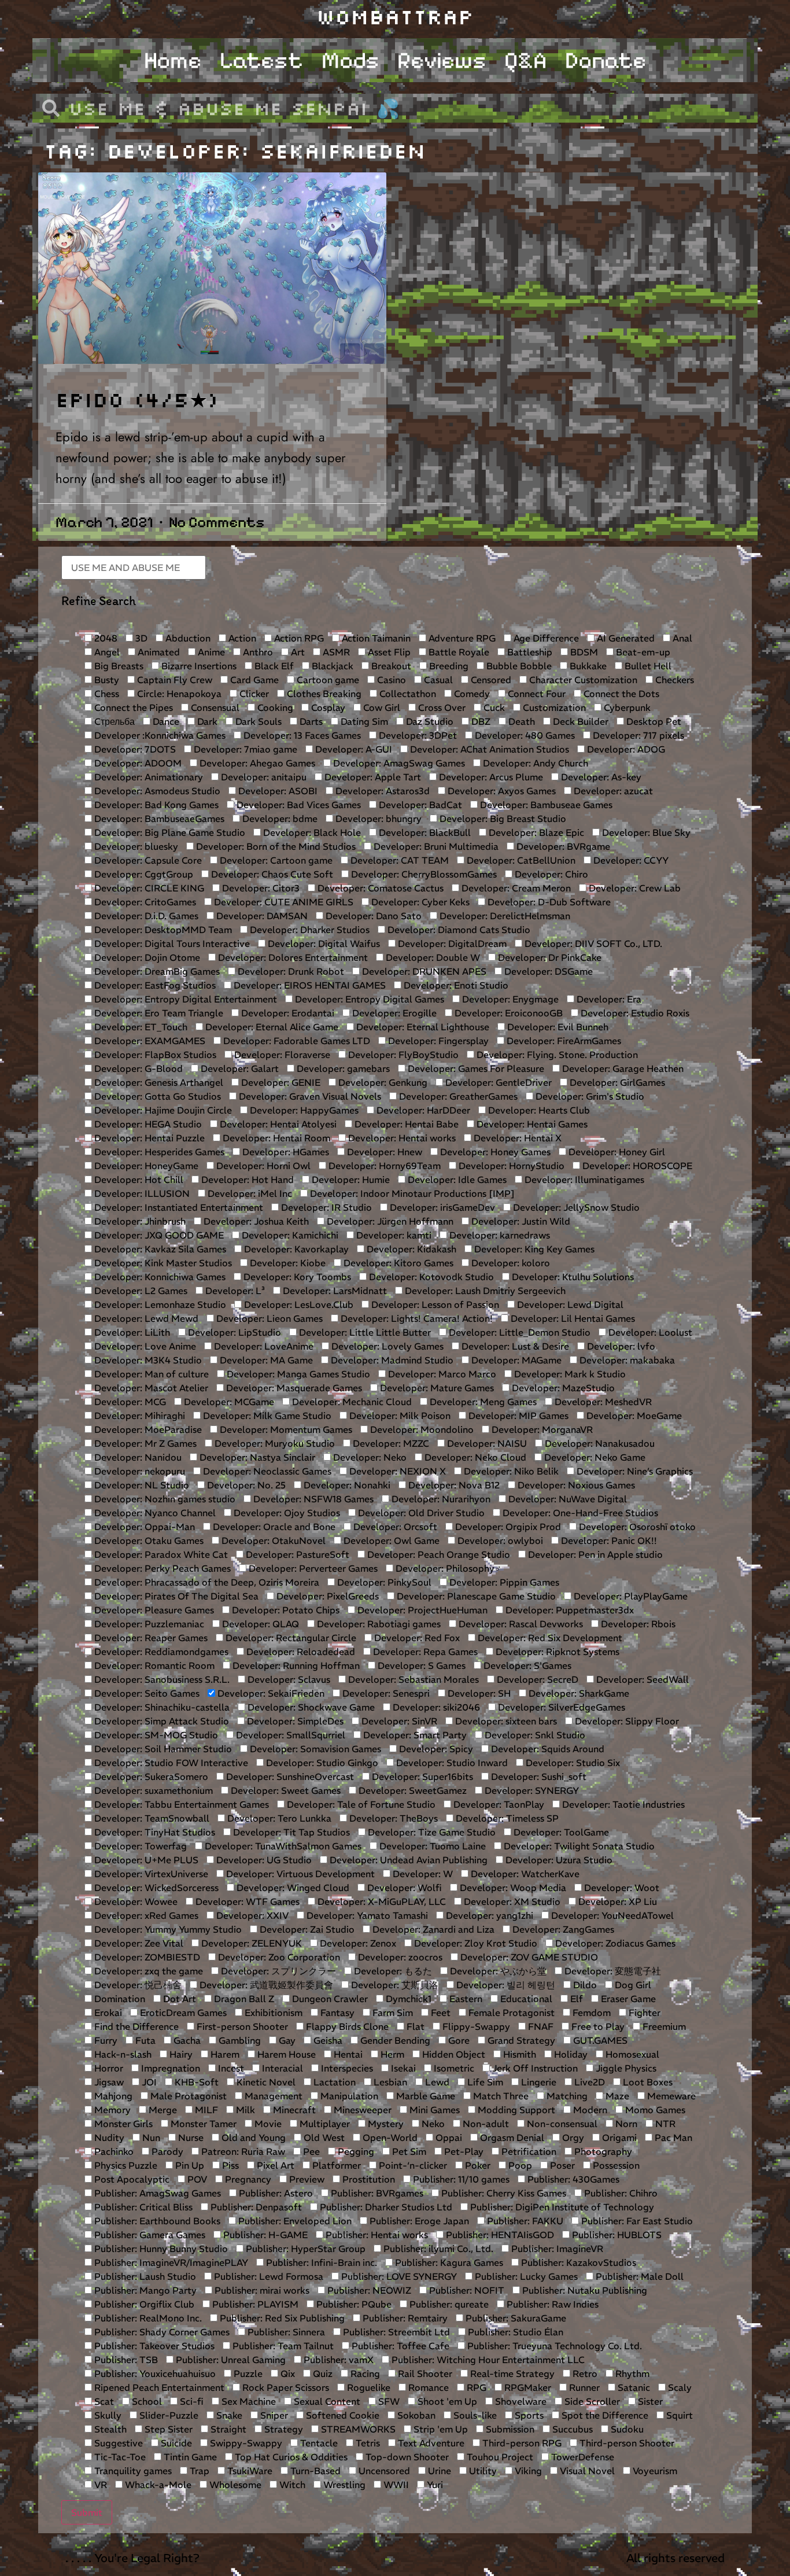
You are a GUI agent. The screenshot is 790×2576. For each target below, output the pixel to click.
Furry (105, 2040)
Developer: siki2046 (435, 1707)
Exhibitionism (272, 2013)
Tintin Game (189, 2457)
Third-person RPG (521, 2443)
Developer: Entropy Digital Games (368, 999)
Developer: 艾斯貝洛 (394, 1985)
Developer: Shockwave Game (310, 1707)
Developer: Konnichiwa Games (159, 1277)
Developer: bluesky (135, 846)
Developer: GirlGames (616, 1082)
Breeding (448, 666)
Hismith (518, 2054)
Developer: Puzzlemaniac (148, 1624)
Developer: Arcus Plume (490, 777)
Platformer (335, 2165)
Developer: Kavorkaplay (295, 1249)
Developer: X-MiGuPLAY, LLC (381, 1901)
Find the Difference (135, 2026)
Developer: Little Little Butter (364, 1332)
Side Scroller (591, 2401)
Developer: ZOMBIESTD (146, 1957)
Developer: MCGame (228, 1402)
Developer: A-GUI (352, 749)
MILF (205, 2110)
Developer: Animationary (147, 777)
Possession (615, 2165)
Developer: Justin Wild (520, 1221)
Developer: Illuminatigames (583, 1180)
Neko (432, 2124)
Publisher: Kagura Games (448, 2262)
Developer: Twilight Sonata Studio (578, 1846)
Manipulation (348, 2096)
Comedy (471, 694)
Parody (166, 2151)
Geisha (327, 2040)
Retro (584, 2374)
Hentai (347, 2054)
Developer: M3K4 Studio (147, 1360)
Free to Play (597, 2026)
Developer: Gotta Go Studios (156, 1096)
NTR (664, 2124)
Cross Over (441, 707)
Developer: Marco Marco (441, 1374)
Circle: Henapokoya (178, 694)
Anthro (257, 652)
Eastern (465, 1999)
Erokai (107, 2013)
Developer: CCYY (630, 860)
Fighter (643, 2013)
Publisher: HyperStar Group (304, 2249)
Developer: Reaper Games (150, 1638)
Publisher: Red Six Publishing (281, 2318)
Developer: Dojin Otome (146, 957)
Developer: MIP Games (517, 1416)
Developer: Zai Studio (306, 1929)
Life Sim (484, 2082)
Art (297, 652)
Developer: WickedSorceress (155, 1888)
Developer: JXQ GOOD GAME (158, 1235)
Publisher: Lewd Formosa (267, 2276)
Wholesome (234, 2485)
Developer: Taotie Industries (622, 1804)
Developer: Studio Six (572, 1763)
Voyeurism (654, 2471)
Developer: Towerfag (139, 1846)
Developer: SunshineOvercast (289, 1777)
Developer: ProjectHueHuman (421, 1610)
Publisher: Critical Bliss (142, 2207)
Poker (477, 2165)
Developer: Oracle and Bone (273, 1527)
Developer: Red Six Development (549, 1638)
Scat (103, 2401)
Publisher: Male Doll (638, 2276)
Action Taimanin (375, 638)
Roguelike (368, 2387)
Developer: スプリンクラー (277, 1971)
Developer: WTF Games (246, 1901)
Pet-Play (463, 2151)
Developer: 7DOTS (134, 749)
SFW (388, 2401)
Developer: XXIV (251, 1915)
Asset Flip (388, 652)
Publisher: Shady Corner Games (161, 2332)
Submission (509, 2429)
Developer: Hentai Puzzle (148, 1138)
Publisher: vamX (337, 2360)
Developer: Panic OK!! (608, 1541)
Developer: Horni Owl (262, 1166)
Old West (323, 2138)
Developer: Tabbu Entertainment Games (180, 1804)
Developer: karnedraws (499, 1235)
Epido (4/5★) (137, 399)
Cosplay (327, 707)
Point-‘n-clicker (412, 2165)
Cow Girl (381, 707)
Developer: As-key (600, 777)
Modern (589, 2110)
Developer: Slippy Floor (626, 1721)
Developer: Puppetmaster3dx (568, 1610)
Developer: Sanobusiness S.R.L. (161, 1679)
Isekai (402, 2068)
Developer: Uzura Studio (558, 1860)
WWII (395, 2485)
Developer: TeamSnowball (151, 1818)
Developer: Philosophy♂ (447, 1568)
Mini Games (433, 2110)
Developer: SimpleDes (294, 1721)
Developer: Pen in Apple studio (594, 1554)
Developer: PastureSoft (296, 1554)
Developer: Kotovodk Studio (430, 1277)
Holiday (570, 2054)
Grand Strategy (520, 2040)
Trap (198, 2471)
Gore (458, 2040)
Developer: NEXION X (396, 1471)
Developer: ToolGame (560, 1832)
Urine (438, 2471)
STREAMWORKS (357, 2429)
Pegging (355, 2151)
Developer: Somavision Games (314, 1749)
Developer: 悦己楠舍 (137, 1985)
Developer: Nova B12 (453, 1485)
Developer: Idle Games (456, 1180)
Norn (625, 2124)
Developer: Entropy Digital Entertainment (184, 999)
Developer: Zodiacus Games (614, 1943)
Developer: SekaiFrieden (270, 1693)
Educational (525, 1999)
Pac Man (672, 2138)
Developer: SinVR (398, 1721)
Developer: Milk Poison (399, 1416)
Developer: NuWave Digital (566, 1499)
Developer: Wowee (135, 1901)
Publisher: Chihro (620, 2193)
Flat (414, 2026)
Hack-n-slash (122, 2054)
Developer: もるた (392, 1971)
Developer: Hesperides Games (158, 1152)
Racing (364, 2374)
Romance (427, 2387)
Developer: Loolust (649, 1332)
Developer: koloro (510, 1263)
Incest (230, 2068)
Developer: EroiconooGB (507, 1013)
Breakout (390, 666)
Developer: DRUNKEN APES (423, 971)
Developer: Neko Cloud (474, 1457)
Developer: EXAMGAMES (149, 1041)
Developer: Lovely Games (386, 1346)
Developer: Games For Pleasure (475, 1068)
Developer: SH (478, 1693)
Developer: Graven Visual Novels (309, 1096)
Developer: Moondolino (421, 1429)
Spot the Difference (604, 2415)
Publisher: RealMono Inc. (147, 2318)
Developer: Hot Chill (138, 1180)
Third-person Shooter (626, 2443)
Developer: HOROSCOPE (636, 1166)
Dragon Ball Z (243, 1999)
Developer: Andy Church (534, 763)
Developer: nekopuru (139, 1471)
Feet (440, 2013)
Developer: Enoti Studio (455, 985)
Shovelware (520, 2401)
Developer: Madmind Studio (391, 1360)
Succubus (571, 2429)
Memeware (670, 2096)
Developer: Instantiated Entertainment (178, 1207)
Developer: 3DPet (417, 735)
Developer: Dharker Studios (309, 930)
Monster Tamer (202, 2124)
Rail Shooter (424, 2374)
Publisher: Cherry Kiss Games (503, 2193)
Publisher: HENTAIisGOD (499, 2235)
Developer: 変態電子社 (612, 1971)
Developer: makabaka (626, 1360)
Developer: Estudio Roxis (634, 1013)
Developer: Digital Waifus (323, 944)
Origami (618, 2138)
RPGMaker (527, 2387)
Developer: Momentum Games (285, 1429)
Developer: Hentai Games (531, 1124)
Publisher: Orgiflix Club (143, 2304)
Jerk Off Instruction (534, 2068)
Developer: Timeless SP (506, 1818)
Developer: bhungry (377, 819)
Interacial (281, 2068)
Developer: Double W (432, 957)
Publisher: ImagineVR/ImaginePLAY (170, 2262)
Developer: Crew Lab (634, 888)
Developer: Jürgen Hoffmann (389, 1221)
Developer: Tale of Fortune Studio (360, 1804)
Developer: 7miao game (244, 749)
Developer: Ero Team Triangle (158, 1013)
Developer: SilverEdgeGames (560, 1707)
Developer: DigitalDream (451, 944)
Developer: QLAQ (259, 1624)
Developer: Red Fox (416, 1638)
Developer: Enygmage (509, 999)
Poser (561, 2165)
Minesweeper (361, 2110)
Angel (106, 652)
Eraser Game (627, 1999)
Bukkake (587, 666)
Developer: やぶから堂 (497, 1971)
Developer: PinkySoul (383, 1582)
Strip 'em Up (440, 2429)
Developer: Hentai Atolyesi (277, 1124)
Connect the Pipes (132, 707)
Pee (310, 2151)
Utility (482, 2471)
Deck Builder (579, 721)
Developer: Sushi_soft (538, 1777)
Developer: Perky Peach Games (161, 1568)
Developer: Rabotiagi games (378, 1624)
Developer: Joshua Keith (255, 1221)
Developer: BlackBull (424, 832)
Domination (119, 1999)
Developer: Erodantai (287, 1013)
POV (196, 2179)
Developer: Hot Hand (246, 1180)
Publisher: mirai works (261, 2290)
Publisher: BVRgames (376, 2193)
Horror (108, 2068)
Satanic (633, 2387)
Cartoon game (327, 680)
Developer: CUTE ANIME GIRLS (283, 902)
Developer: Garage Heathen (622, 1068)
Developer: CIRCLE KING (148, 888)
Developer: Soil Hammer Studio (162, 1749)
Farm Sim (392, 2013)
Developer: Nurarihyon (440, 1499)
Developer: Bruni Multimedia (435, 846)
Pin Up (189, 2165)
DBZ (480, 721)
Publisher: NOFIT (466, 2290)
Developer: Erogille (393, 1013)
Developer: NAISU (486, 1443)
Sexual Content (326, 2401)
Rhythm (631, 2374)
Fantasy (336, 2013)
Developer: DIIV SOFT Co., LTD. (592, 944)
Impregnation (169, 2068)
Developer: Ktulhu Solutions (572, 1277)
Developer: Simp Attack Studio (160, 1721)
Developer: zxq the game (147, 1971)
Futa (144, 2040)
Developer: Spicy (435, 1749)
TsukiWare (249, 2471)
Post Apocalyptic (131, 2179)
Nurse (190, 2138)
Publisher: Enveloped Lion (294, 2221)
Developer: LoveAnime (263, 1346)
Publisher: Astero (275, 2193)
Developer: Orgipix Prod (507, 1527)
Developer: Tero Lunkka (278, 1818)
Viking (527, 2471)
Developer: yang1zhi (488, 1915)
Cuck (493, 707)
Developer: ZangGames (562, 1929)
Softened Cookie (342, 2415)
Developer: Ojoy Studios (286, 1513)
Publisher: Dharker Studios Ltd (385, 2207)
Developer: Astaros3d (381, 791)
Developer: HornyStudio (510, 1166)
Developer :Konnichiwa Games (159, 735)
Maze (616, 2096)
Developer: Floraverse (281, 1055)
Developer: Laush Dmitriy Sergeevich (484, 1291)
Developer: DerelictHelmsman (504, 916)
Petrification (528, 2151)
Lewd (436, 2082)
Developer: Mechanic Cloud (351, 1402)
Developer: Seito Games (146, 1693)
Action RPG (298, 638)
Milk (244, 2110)
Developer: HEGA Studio (147, 1124)
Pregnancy (247, 2179)
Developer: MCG (129, 1402)
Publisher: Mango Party (144, 2290)
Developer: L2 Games (140, 1291)
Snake (228, 2415)
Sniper (273, 2415)
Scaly (679, 2387)
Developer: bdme (279, 819)
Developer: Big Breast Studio (502, 819)
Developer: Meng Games (482, 1402)
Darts (310, 721)
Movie (267, 2124)
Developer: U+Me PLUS (145, 1860)
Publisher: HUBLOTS (616, 2235)
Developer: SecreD (536, 1679)
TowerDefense (582, 2457)
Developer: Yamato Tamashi (366, 1915)
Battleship (529, 652)
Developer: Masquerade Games (293, 1388)
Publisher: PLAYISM (254, 2304)
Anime (210, 652)
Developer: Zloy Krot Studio (475, 1943)
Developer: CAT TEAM (398, 860)
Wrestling (343, 2485)
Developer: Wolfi (403, 1888)
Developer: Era (608, 999)
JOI (148, 2082)
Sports (528, 2415)
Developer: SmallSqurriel (289, 1735)
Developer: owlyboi (499, 1541)
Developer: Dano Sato (372, 916)
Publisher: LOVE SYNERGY (398, 2276)
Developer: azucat (612, 791)
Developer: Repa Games (424, 1652)
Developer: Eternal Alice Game (271, 1027)
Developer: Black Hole (311, 832)
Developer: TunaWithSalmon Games (282, 1846)
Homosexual (631, 2054)
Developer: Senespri (385, 1693)
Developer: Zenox (357, 1943)
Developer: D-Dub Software (548, 902)
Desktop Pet (653, 721)
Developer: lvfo (620, 1346)
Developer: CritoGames (144, 902)
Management (272, 2096)
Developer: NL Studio (141, 1485)
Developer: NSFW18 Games (312, 1499)
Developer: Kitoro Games (397, 1263)
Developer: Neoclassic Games (266, 1471)
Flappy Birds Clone (346, 2026)
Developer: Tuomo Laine (431, 1846)
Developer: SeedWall (641, 1679)
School (146, 2401)
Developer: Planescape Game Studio (475, 1596)
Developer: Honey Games (494, 1152)
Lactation (333, 2082)
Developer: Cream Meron (515, 888)
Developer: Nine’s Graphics (634, 1471)
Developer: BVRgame (562, 846)
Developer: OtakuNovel (272, 1541)
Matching (566, 2096)
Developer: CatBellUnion (520, 860)
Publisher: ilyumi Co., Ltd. (437, 2249)
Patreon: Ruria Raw (242, 2151)
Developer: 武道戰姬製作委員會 (265, 1985)
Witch (291, 2485)
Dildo (584, 1985)
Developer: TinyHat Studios (154, 1832)
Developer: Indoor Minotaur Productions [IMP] (411, 1193)
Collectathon (407, 694)
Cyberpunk (626, 707)
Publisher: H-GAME (264, 2235)
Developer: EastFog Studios (154, 985)
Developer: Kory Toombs (296, 1277)
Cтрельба (113, 721)
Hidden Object (453, 2054)
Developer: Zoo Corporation (278, 1957)
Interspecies (346, 2068)
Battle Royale (458, 652)
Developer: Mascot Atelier (150, 1388)
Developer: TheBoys (392, 1818)
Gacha (186, 2040)
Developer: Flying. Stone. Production (556, 1055)
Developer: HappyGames (303, 1110)
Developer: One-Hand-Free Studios (579, 1513)
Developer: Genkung (382, 1082)
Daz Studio (429, 721)
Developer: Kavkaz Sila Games (159, 1249)
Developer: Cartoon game (275, 860)
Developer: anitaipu (263, 777)
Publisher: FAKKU (524, 2221)
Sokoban (415, 2415)
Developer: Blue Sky (645, 832)
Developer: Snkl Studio (534, 1735)
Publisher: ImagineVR (556, 2249)
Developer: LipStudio (233, 1332)
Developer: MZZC (390, 1443)
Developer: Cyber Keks (419, 902)
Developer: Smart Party (414, 1735)
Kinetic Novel (265, 2082)
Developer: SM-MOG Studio (155, 1735)
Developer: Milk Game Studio (266, 1416)
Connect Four (536, 694)
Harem (224, 2054)
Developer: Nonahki (346, 1485)
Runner (583, 2387)
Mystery (385, 2124)
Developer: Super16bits (421, 1777)
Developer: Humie (350, 1180)
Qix (287, 2374)
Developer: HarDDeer (422, 1110)
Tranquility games (132, 2471)
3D (140, 638)
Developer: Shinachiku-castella (161, 1707)
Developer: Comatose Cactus (379, 888)
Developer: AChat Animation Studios (488, 749)
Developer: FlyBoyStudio (402, 1055)
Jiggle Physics (625, 2068)
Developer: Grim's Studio (589, 1096)
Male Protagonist (187, 2096)
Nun (150, 2138)
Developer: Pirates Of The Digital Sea (175, 1596)
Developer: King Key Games (533, 1249)
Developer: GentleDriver (497, 1082)
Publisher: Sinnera (285, 2332)
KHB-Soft (195, 2082)
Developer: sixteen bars (505, 1721)
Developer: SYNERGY (531, 1790)
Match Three (500, 2096)
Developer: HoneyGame (145, 1166)
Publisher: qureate (448, 2304)
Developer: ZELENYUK (250, 1943)
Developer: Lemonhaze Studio (159, 1304)
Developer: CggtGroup (143, 874)
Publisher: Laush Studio (144, 2276)
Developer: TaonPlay (498, 1804)
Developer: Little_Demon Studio (518, 1332)
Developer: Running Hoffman (295, 1665)
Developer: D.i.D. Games (145, 916)
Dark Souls (257, 721)
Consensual (214, 707)
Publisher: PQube (353, 2304)
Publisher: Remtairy (404, 2318)
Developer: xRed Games (145, 1915)
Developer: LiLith (131, 1332)
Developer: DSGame (547, 971)
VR (99, 2485)
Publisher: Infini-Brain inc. (320, 2262)
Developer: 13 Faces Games (301, 735)
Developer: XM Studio (511, 1901)
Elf (575, 1999)
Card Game (253, 680)
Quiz (322, 2374)
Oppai (448, 2138)
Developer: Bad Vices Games (298, 805)
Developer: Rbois (637, 1624)
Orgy (572, 2138)
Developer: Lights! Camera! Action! (416, 1318)
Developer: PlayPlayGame (630, 1596)
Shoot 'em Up (446, 2401)
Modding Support (515, 2110)
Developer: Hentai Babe (405, 1124)
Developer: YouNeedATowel (611, 1915)
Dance (165, 721)
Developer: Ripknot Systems (556, 1652)
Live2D (588, 2082)
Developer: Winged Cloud (292, 1888)
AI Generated (625, 638)
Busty (106, 680)
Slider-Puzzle (168, 2415)
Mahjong (112, 2096)
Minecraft (293, 2110)
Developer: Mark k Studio (569, 1374)
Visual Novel (586, 2471)
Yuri (434, 2485)
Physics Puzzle (125, 2165)
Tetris (367, 2443)
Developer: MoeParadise (147, 1429)
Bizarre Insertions (198, 666)
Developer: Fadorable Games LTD (296, 1041)
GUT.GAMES (599, 2040)
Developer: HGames (285, 1152)
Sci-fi (191, 2401)
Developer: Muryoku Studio (274, 1443)
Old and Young (252, 2138)
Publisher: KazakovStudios (577, 2262)
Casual (437, 680)
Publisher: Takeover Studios (153, 2346)
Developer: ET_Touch (140, 1027)
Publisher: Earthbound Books (156, 2221)
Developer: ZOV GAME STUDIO (528, 1957)
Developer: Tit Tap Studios (290, 1832)
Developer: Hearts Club (538, 1110)
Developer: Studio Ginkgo (321, 1763)
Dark (206, 721)
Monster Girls (122, 2124)
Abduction (187, 638)
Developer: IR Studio (325, 1207)
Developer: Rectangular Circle (290, 1638)
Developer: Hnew (383, 1152)
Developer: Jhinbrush (139, 1221)
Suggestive (117, 2443)
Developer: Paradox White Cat (160, 1554)
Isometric (453, 2068)
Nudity (108, 2138)
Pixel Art (274, 2165)
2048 (105, 638)
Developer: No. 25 (245, 1485)
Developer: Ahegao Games (256, 763)
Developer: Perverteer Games (312, 1568)
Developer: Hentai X (516, 1138)
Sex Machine (248, 2401)
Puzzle (247, 2374)
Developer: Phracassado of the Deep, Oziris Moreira (206, 1582)
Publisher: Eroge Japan (418, 2221)
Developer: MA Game (265, 1360)
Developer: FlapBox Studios (154, 1055)
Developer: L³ (234, 1291)
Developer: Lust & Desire (514, 1346)
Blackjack (331, 666)
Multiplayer (324, 2124)
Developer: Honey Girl (616, 1152)
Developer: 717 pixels (637, 735)
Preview (306, 2179)
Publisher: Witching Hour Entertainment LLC (487, 2360)
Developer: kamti (393, 1235)
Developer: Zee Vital (138, 1943)
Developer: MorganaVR (541, 1429)
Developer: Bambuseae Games (545, 805)
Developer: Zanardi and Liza (432, 1929)
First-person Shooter (241, 2026)
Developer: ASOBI (277, 791)
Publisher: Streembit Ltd (395, 2332)
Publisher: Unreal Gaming (230, 2360)
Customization (553, 707)
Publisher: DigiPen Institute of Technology (561, 2207)
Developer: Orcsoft (394, 1527)
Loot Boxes (647, 2082)
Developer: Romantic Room (153, 1665)
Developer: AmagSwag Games (398, 763)
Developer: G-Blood (137, 1068)
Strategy (283, 2429)
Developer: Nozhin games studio (164, 1499)
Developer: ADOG (625, 749)
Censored (490, 680)
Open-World (389, 2138)
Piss (229, 2165)
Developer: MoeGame (633, 1416)
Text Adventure (430, 2443)
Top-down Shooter (406, 2457)
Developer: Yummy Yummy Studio (167, 1929)
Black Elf (273, 666)
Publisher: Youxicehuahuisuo (154, 2374)
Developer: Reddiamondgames (160, 1652)
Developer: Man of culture (150, 1374)
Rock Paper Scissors (285, 2387)
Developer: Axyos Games (501, 791)
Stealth (109, 2429)
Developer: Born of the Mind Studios (275, 846)
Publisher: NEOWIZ (368, 2290)
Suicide (175, 2443)
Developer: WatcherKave (524, 1874)
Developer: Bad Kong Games (155, 805)
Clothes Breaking (323, 694)
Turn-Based (314, 2471)
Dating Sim (363, 721)
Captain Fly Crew (173, 680)
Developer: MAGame (515, 1360)
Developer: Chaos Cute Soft (271, 874)
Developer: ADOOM (137, 763)
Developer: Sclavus (288, 1679)
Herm (391, 2054)
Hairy (180, 2054)
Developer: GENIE (280, 1082)
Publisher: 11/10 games (460, 2179)
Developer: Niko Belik (510, 1471)
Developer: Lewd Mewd (145, 1318)
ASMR (335, 652)
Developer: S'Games (526, 1665)
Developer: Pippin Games (503, 1582)
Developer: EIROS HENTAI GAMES (309, 985)
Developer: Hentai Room (275, 1138)
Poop (519, 2165)
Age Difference (545, 638)
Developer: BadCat (419, 805)
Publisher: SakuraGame (515, 2318)
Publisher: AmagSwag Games (156, 2193)
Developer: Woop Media (512, 1888)
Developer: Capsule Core (147, 860)
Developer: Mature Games (436, 1388)
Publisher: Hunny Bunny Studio (160, 2249)
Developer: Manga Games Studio (297, 1374)
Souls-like (474, 2415)
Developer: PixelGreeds (326, 1596)
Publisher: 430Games (572, 2179)
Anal (681, 638)
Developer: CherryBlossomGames (423, 874)
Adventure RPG (461, 638)
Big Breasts (118, 666)
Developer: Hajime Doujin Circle (162, 1110)
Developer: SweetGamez (411, 1790)
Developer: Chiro (550, 874)
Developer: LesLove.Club (298, 1304)
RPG (475, 2387)
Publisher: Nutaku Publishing (584, 2290)
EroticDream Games (182, 2013)
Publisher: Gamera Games (149, 2235)
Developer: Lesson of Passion (434, 1304)
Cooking (274, 707)
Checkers (673, 680)
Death (520, 721)
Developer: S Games (420, 1665)
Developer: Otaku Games (148, 1541)
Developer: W (422, 1874)
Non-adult (485, 2124)
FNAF (540, 2026)
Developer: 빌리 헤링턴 (505, 1985)
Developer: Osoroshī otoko (636, 1527)
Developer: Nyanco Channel (154, 1513)
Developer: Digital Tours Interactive (171, 944)
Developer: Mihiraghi (139, 1416)
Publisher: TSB (125, 2360)
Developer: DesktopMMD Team (162, 930)
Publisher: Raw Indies (551, 2304)
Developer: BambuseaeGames (158, 819)
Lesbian (389, 2082)
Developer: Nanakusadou (599, 1443)
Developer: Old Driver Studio (420, 1513)
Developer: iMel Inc (249, 1193)
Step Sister (167, 2429)
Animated (158, 652)
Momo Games (654, 2110)
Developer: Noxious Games (575, 1485)
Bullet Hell (647, 666)
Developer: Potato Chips (285, 1610)
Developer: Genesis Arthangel (158, 1082)
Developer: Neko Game (594, 1457)
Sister (649, 2401)
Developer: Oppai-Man (143, 1527)
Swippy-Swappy (245, 2443)
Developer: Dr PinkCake (549, 957)
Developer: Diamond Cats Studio (458, 930)
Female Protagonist (510, 2013)
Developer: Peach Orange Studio (438, 1554)
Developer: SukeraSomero (150, 1777)
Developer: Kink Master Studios (162, 1263)
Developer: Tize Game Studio (431, 1832)
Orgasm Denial (511, 2138)
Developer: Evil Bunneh (557, 1027)
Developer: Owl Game (390, 1541)
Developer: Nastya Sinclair (256, 1457)
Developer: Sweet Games (285, 1790)
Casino (390, 680)
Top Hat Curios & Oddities (290, 2457)
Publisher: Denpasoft (255, 2207)
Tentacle (318, 2443)
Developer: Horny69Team (383, 1166)
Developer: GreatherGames (457, 1096)
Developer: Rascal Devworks (520, 1624)
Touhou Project (499, 2457)
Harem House (285, 2054)
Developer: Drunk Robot (290, 971)
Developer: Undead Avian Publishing (407, 1860)
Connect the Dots (620, 694)
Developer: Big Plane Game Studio (169, 832)
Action (241, 638)
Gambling (239, 2040)
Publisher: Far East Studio (636, 2221)
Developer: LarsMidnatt (334, 1291)
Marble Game (424, 2096)
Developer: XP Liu (617, 1901)
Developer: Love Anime (144, 1346)
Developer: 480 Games (524, 735)
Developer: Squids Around (547, 1749)
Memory (111, 2110)
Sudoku (626, 2429)
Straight (227, 2429)
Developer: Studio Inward (451, 1763)
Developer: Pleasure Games (153, 1610)
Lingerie (538, 2082)
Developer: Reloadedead (300, 1652)
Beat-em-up (642, 652)
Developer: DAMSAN (261, 916)
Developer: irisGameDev (441, 1207)
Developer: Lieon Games (268, 1318)
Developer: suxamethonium (152, 1790)
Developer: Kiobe (287, 1263)
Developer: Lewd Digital (569, 1304)
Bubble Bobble (518, 666)
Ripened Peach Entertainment (158, 2387)
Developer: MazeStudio (562, 1388)
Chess (106, 694)
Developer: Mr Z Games (144, 1443)
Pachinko (113, 2151)
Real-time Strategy (511, 2374)
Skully (107, 2415)
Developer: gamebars (342, 1068)
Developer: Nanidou (137, 1457)
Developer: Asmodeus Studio (156, 791)
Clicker (253, 694)
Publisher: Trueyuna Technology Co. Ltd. (553, 2346)
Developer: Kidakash (410, 1249)
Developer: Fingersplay (437, 1041)
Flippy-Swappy (475, 2026)
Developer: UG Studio (263, 1860)
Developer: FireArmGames (563, 1041)
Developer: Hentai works (401, 1138)
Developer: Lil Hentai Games (572, 1318)
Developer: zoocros (399, 1957)
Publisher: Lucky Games (525, 2276)
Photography (602, 2151)
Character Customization (582, 680)
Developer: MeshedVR (602, 1402)
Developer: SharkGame (578, 1693)
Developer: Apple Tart (372, 777)
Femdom (590, 2013)
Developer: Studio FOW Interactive (170, 1763)
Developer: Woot (621, 1888)
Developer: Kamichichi (289, 1235)
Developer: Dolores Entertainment (292, 957)
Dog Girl (632, 1985)
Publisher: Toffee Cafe (399, 2346)
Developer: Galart (239, 1068)
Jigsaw (108, 2082)
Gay (286, 2040)
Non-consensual (561, 2124)
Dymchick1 (407, 1999)
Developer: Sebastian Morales (412, 1679)
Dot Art (178, 1999)
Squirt (678, 2415)
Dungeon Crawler (329, 1999)
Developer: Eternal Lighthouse (422, 1027)
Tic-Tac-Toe (119, 2457)
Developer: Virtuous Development (299, 1874)
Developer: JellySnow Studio (575, 1207)
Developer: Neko (369, 1457)
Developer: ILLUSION (141, 1193)
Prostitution (368, 2179)
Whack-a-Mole (157, 2485)
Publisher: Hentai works (376, 2235)
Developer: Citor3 (260, 888)
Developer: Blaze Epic (535, 832)
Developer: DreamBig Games (156, 971)
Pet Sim (408, 2151)
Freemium (663, 2026)
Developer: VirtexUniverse (150, 1874)
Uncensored (383, 2471)
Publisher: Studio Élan (514, 2332)
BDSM (583, 652)
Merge (162, 2110)
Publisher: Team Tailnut (282, 2346)
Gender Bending (394, 2040)
